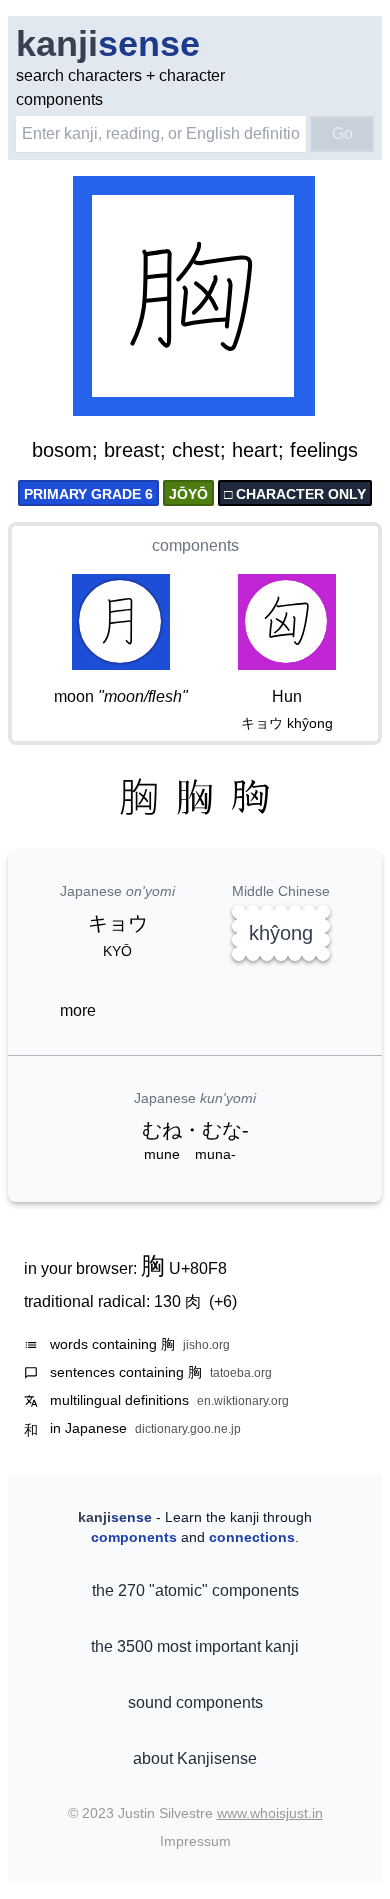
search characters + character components (120, 87)
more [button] (78, 1010)
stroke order (260, 402)
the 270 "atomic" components (195, 1590)
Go (342, 133)
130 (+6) (195, 1301)
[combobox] (161, 134)
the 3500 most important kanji (195, 1646)
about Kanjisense (195, 1758)
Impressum (195, 1841)
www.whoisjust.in (270, 1813)
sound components (195, 1702)
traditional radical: (130, 1301)
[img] (195, 298)
